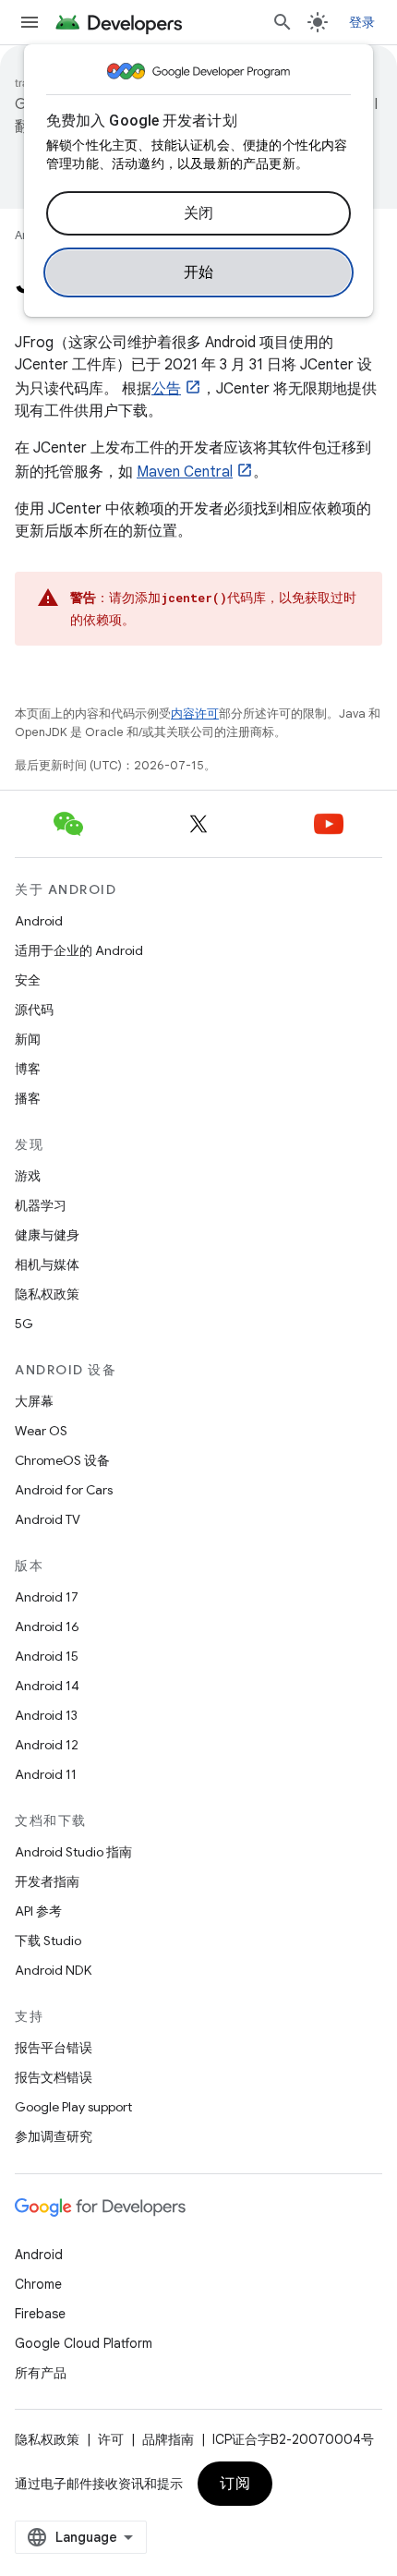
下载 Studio (48, 1941)
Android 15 (47, 1656)
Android (39, 921)
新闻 (28, 1039)
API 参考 (38, 1911)
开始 (199, 272)
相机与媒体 (47, 1264)
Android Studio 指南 (73, 1852)
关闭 (199, 213)
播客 (28, 1098)
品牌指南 (168, 2439)
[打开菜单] (30, 22)
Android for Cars (64, 1490)
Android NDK (53, 1970)
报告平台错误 (54, 2048)
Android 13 (46, 1715)
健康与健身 (47, 1235)
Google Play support (73, 2107)
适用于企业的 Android (79, 950)
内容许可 (195, 714)
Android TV (48, 1519)
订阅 (235, 2484)
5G (24, 1324)
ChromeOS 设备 (62, 1460)
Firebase (40, 2314)
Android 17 (47, 1597)
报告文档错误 (54, 2077)
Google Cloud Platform (84, 2343)
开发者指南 (47, 1881)
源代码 (34, 1010)
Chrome (38, 2284)
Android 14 (47, 1686)
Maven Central (185, 472)
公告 (166, 389)
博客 (28, 1069)
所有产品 (41, 2373)
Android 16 (47, 1627)
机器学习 (41, 1205)
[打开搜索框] (283, 22)
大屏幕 (34, 1401)
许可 (111, 2439)
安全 (28, 980)
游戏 (28, 1176)
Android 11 (46, 1774)
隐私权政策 (47, 1294)
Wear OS (41, 1431)
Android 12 (47, 1745)
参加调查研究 (54, 2136)
